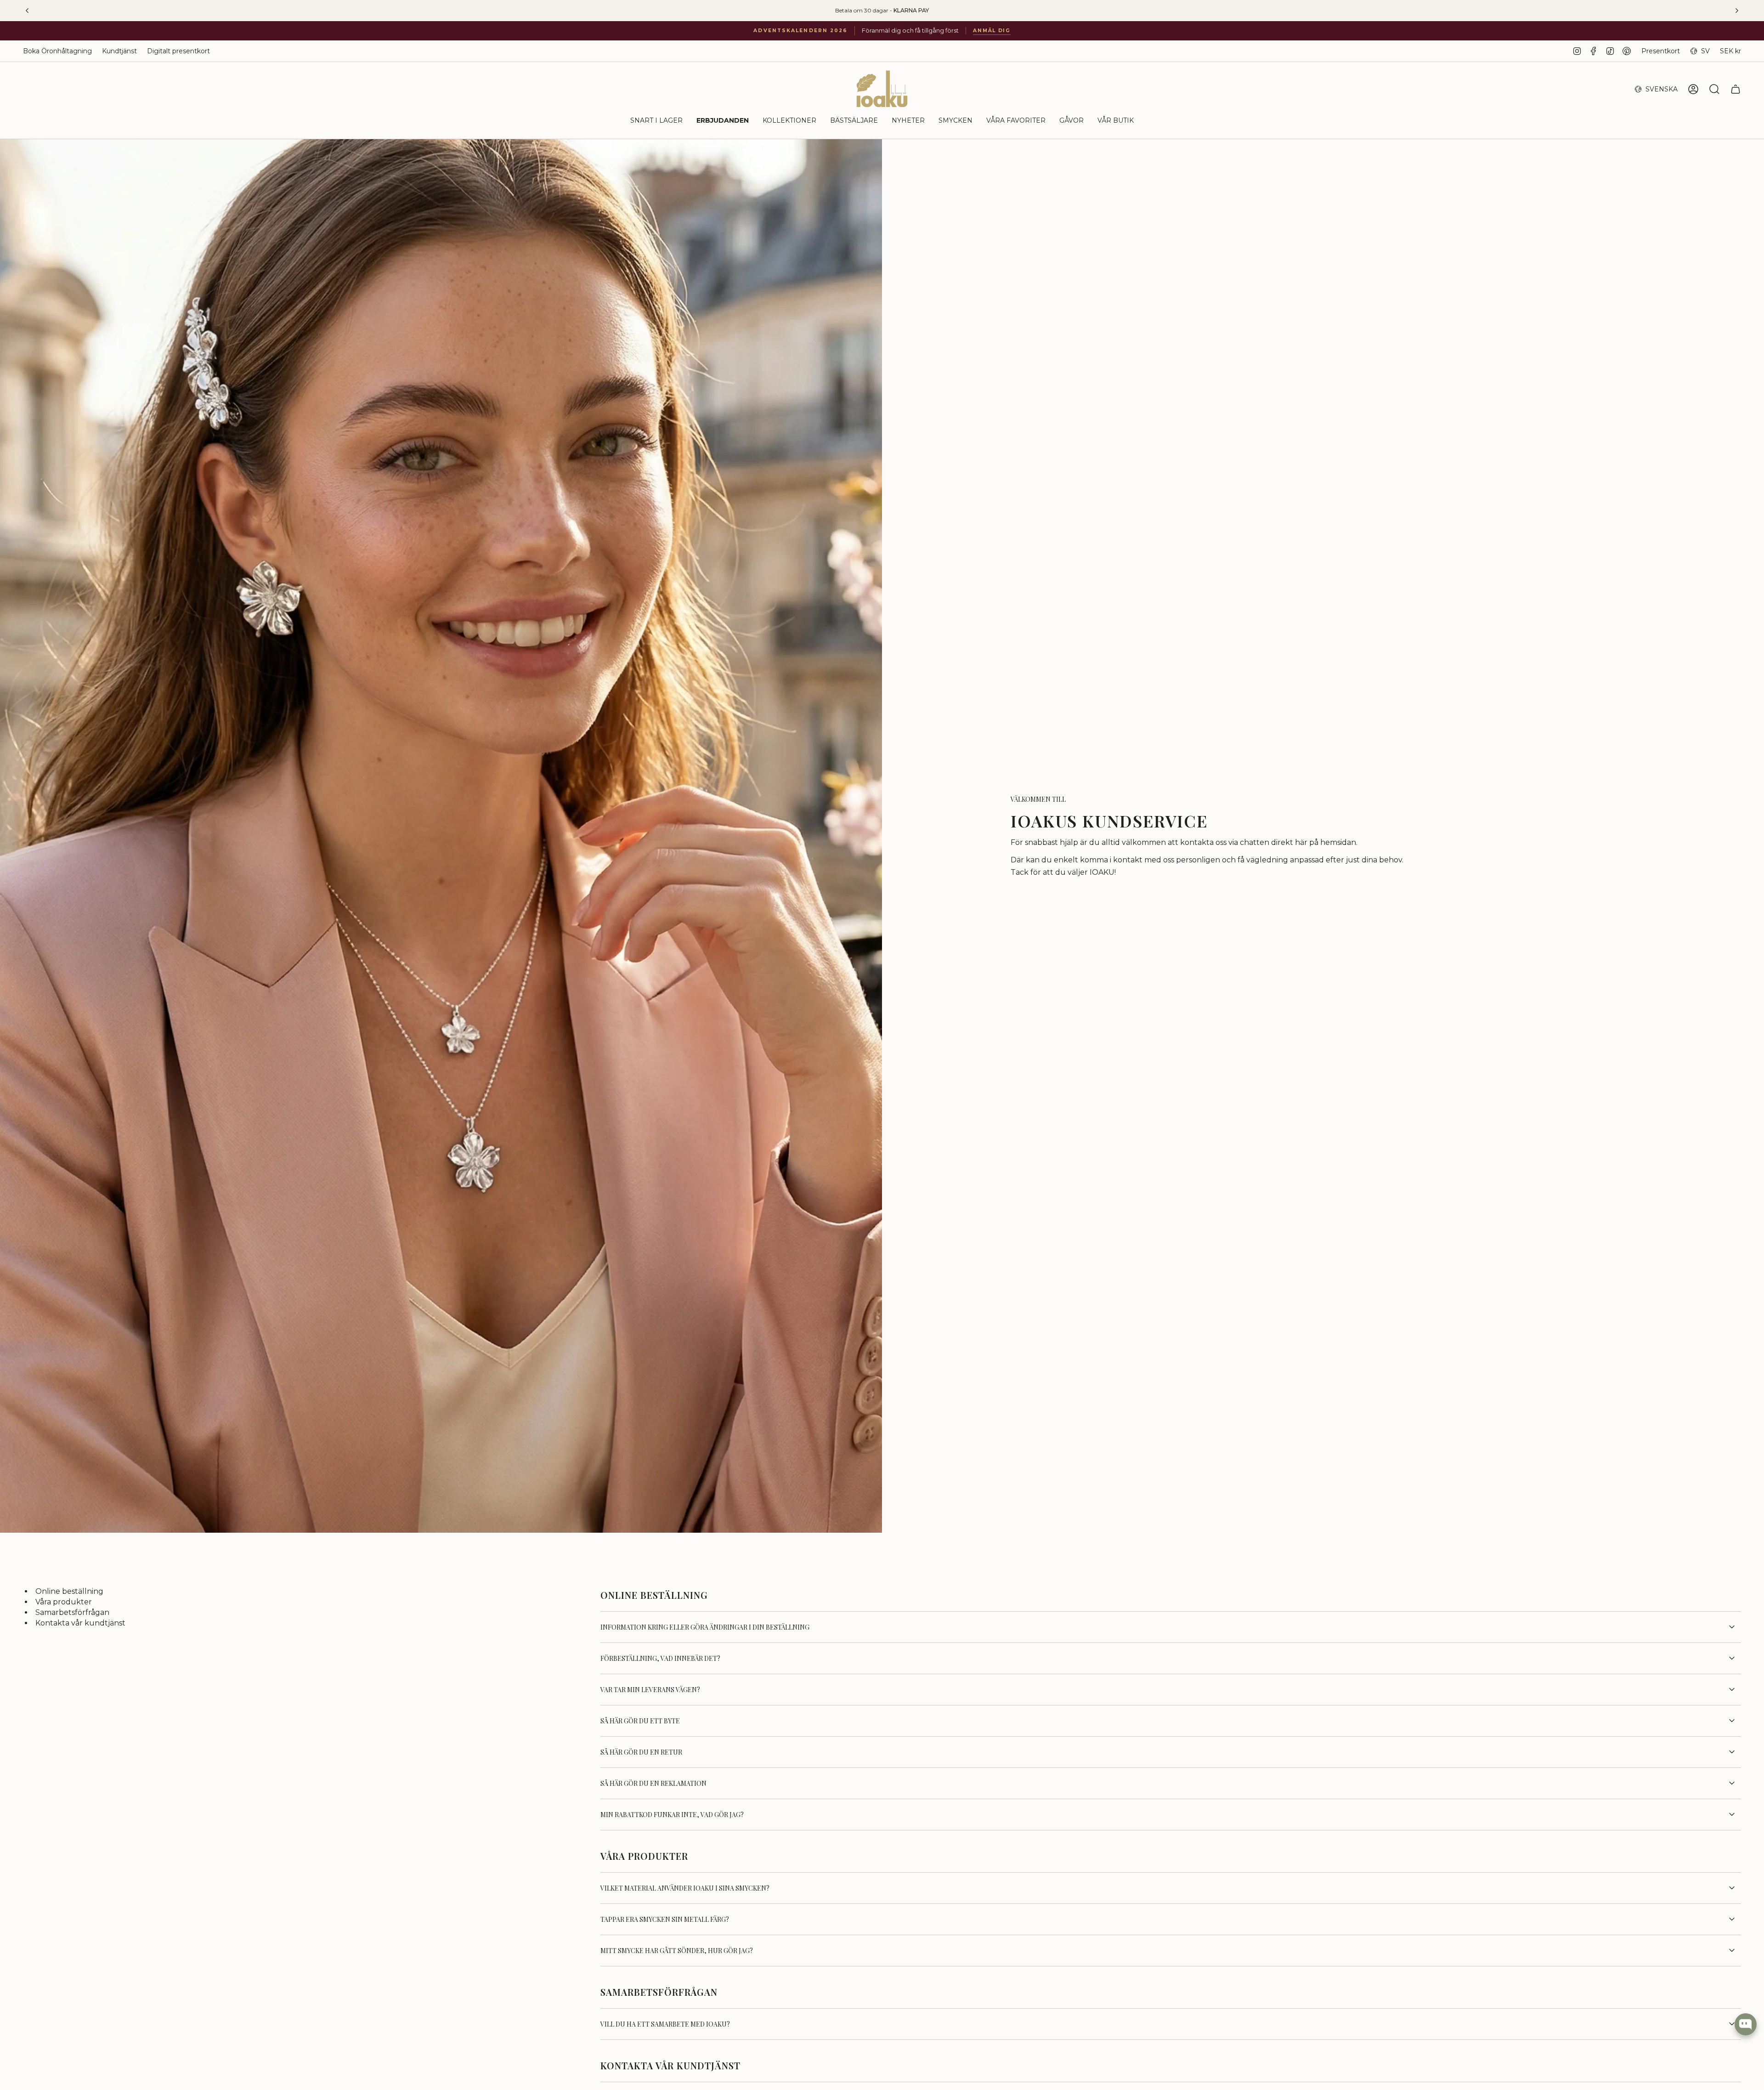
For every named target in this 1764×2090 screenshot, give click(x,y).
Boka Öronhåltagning (57, 51)
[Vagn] (1736, 89)
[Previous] (27, 11)
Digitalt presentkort (178, 51)
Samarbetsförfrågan (72, 1613)
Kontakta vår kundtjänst (80, 1623)
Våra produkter (64, 1602)
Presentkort (1661, 51)
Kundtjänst (119, 51)
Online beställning (69, 1592)
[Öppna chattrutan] (1746, 2024)
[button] (656, 121)
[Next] (1737, 11)
